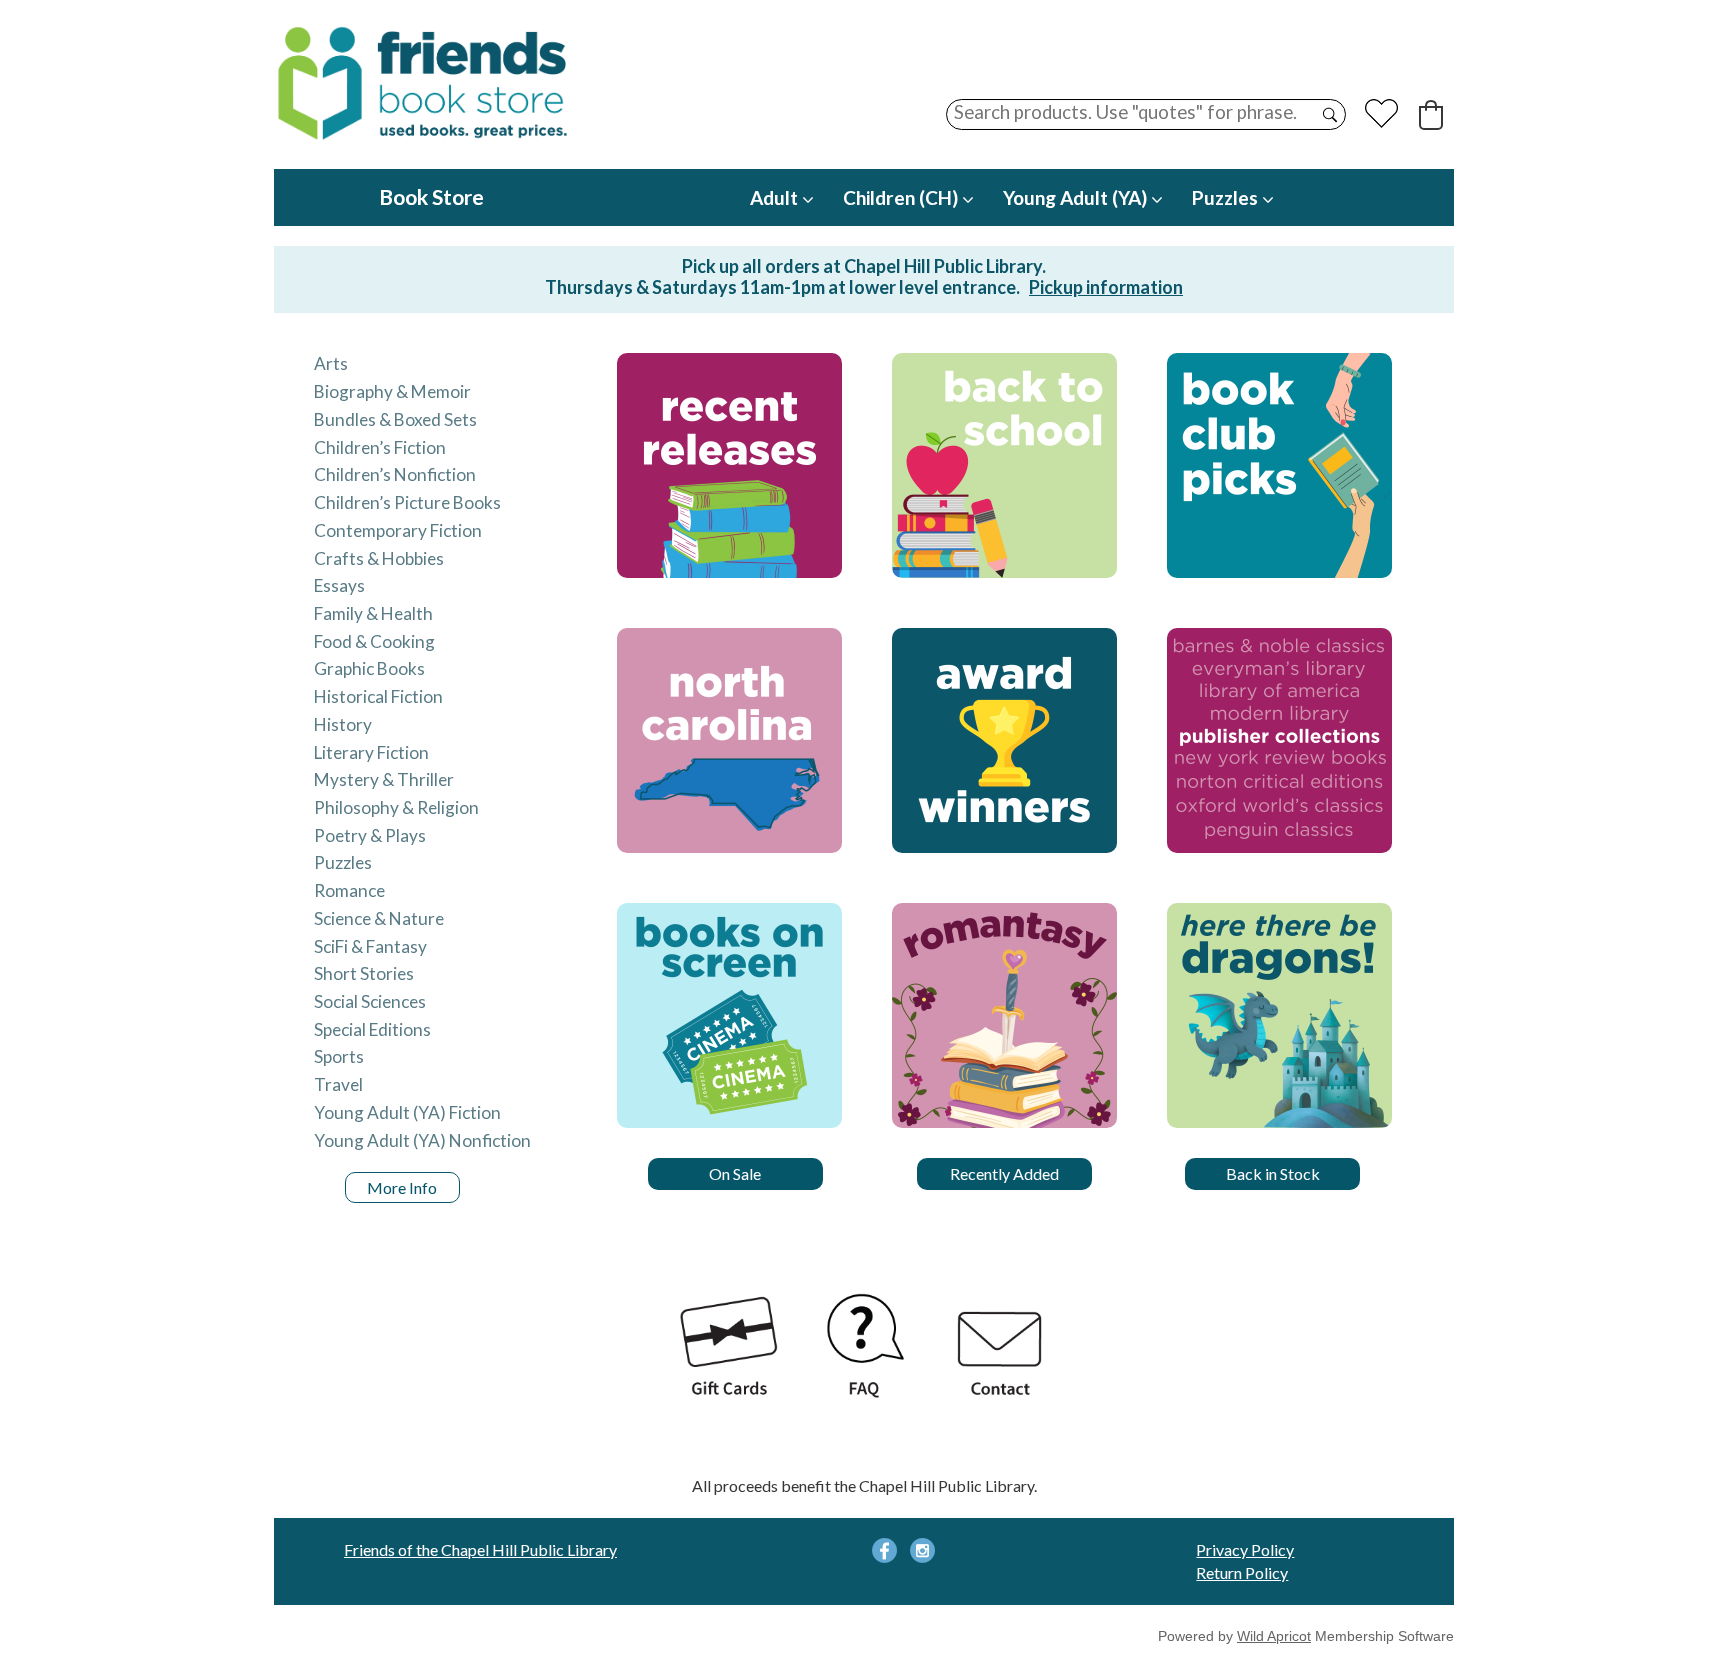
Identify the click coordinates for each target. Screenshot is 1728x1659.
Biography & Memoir (392, 391)
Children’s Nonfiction (395, 474)
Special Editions (372, 1029)
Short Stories (364, 973)
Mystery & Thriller (384, 779)
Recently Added (1004, 1173)
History (343, 724)
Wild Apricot (1274, 1636)
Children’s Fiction (380, 447)
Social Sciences (370, 1001)
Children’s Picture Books (407, 502)
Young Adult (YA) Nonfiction (422, 1140)
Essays (339, 585)
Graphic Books (369, 668)
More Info (402, 1187)
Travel (338, 1084)
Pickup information (1106, 287)
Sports (339, 1056)
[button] (1431, 115)
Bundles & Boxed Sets (395, 419)
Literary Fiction (371, 752)
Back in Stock (1273, 1173)
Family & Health (373, 613)
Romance (349, 890)
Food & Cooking (374, 641)
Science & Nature (379, 918)
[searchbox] (1146, 114)
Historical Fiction (378, 696)
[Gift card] (728, 1348)
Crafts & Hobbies (379, 558)
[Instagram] (922, 1550)
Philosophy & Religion (396, 807)
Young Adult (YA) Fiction (407, 1112)
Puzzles (343, 862)
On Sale (735, 1173)
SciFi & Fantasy (370, 946)
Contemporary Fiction (398, 530)
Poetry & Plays (370, 835)
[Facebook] (884, 1550)
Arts (331, 363)
